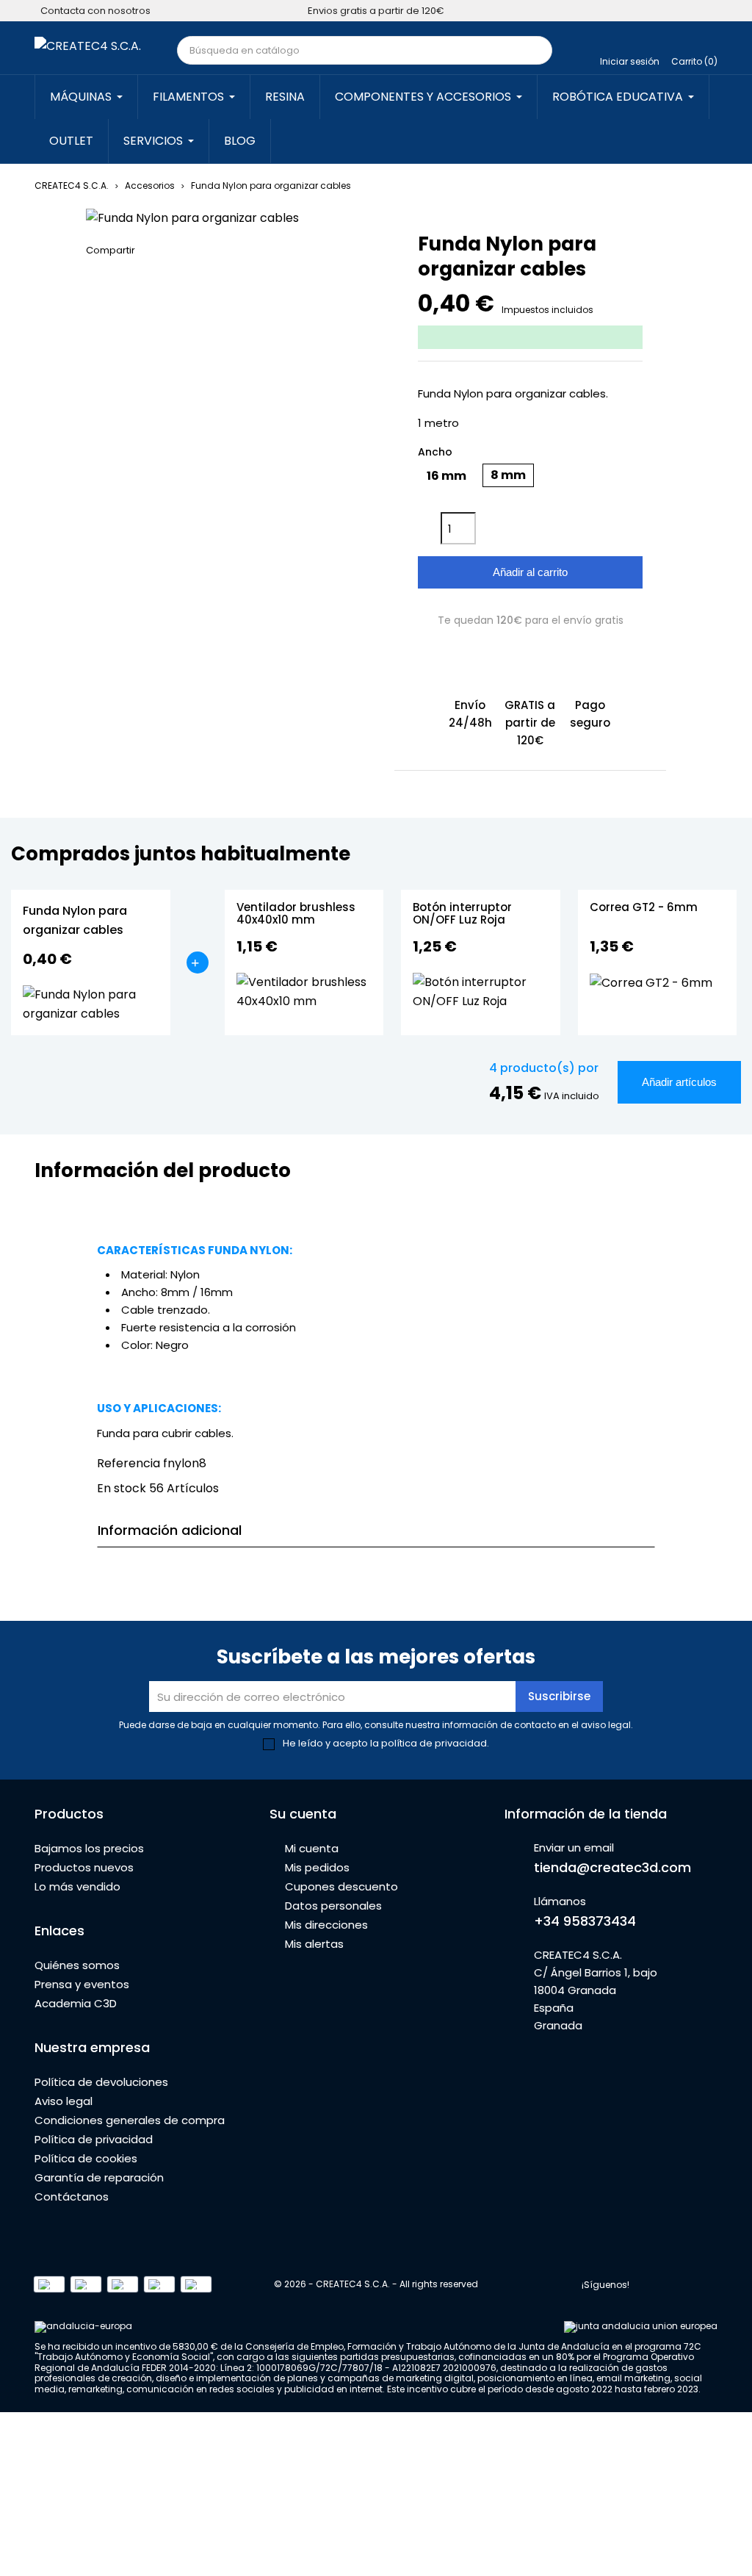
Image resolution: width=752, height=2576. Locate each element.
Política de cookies (86, 2158)
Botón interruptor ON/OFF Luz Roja (462, 914)
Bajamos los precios (89, 1848)
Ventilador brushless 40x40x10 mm (296, 914)
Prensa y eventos (82, 1984)
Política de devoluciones (101, 2082)
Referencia (129, 1463)
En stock (122, 1488)
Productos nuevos (84, 1867)
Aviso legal (64, 2101)
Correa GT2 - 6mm (644, 908)
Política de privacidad (94, 2139)
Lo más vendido (77, 1886)
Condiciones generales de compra (130, 2120)
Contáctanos (72, 2197)
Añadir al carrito (530, 572)
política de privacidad (434, 1743)
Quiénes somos (77, 1965)
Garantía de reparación (99, 2177)
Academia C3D (76, 2003)
